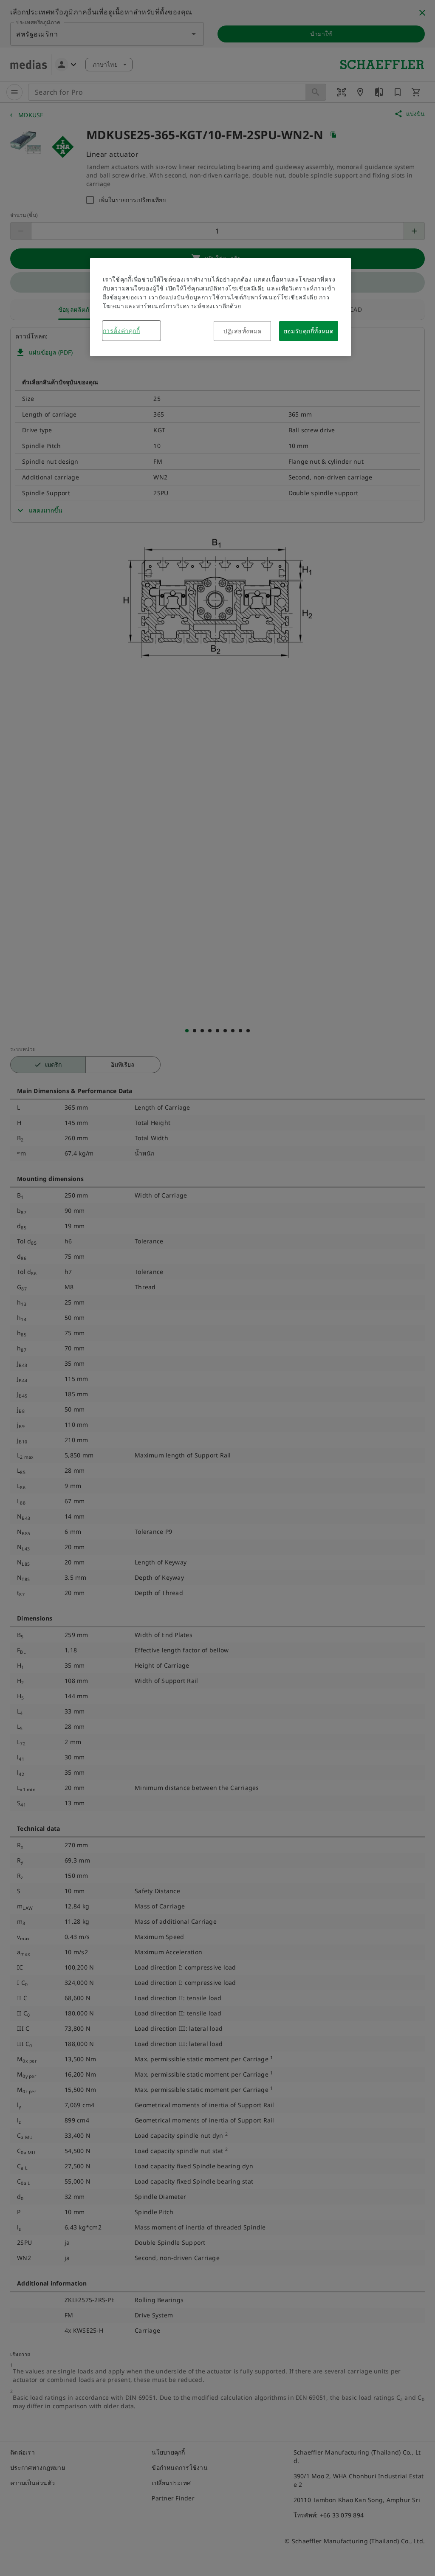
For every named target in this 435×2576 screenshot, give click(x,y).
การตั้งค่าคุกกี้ (121, 331)
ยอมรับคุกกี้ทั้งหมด (309, 331)
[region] (220, 307)
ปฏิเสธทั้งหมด (243, 331)
